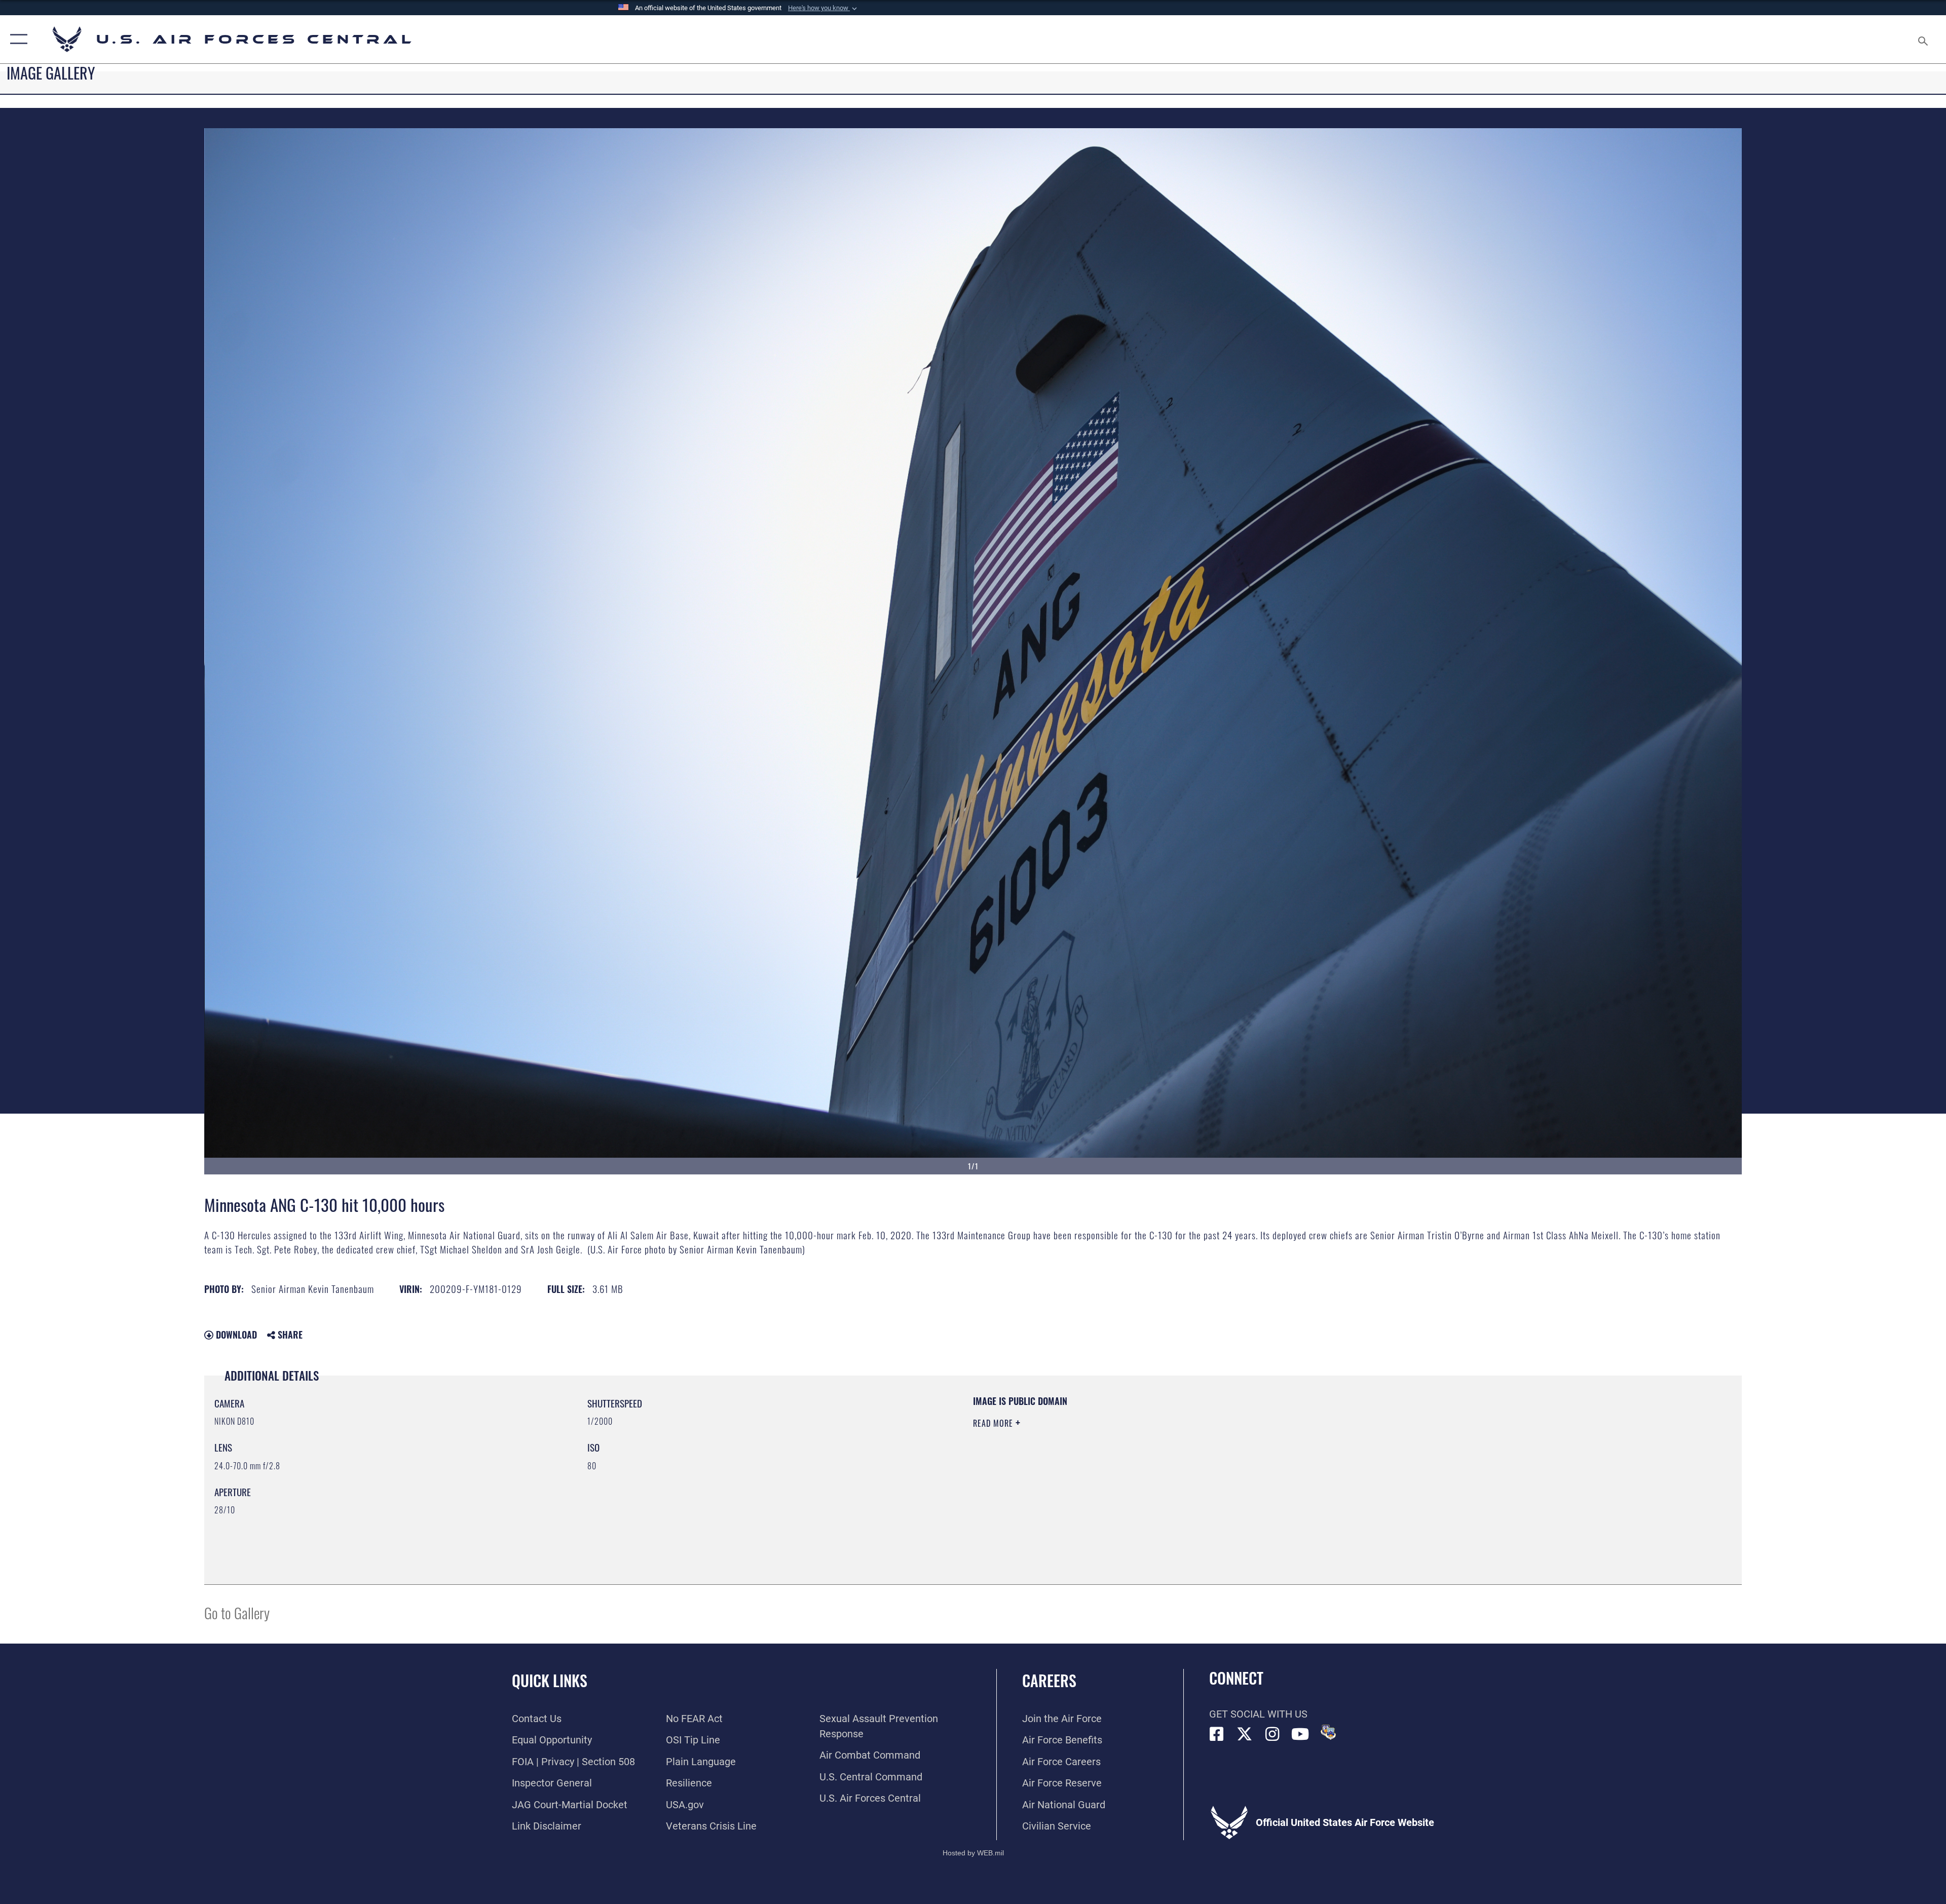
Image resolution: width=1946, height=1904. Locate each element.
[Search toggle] (1922, 39)
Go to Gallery (237, 1612)
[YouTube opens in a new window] (1300, 1734)
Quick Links (550, 1680)
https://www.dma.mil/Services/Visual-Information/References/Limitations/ (1295, 1459)
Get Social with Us (1258, 1714)
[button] (824, 8)
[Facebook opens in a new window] (1217, 1734)
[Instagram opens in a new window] (1273, 1734)
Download (235, 1335)
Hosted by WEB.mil (973, 1853)
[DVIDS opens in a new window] (1328, 1732)
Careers (1049, 1680)
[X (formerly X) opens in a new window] (1245, 1734)
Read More (994, 1423)
